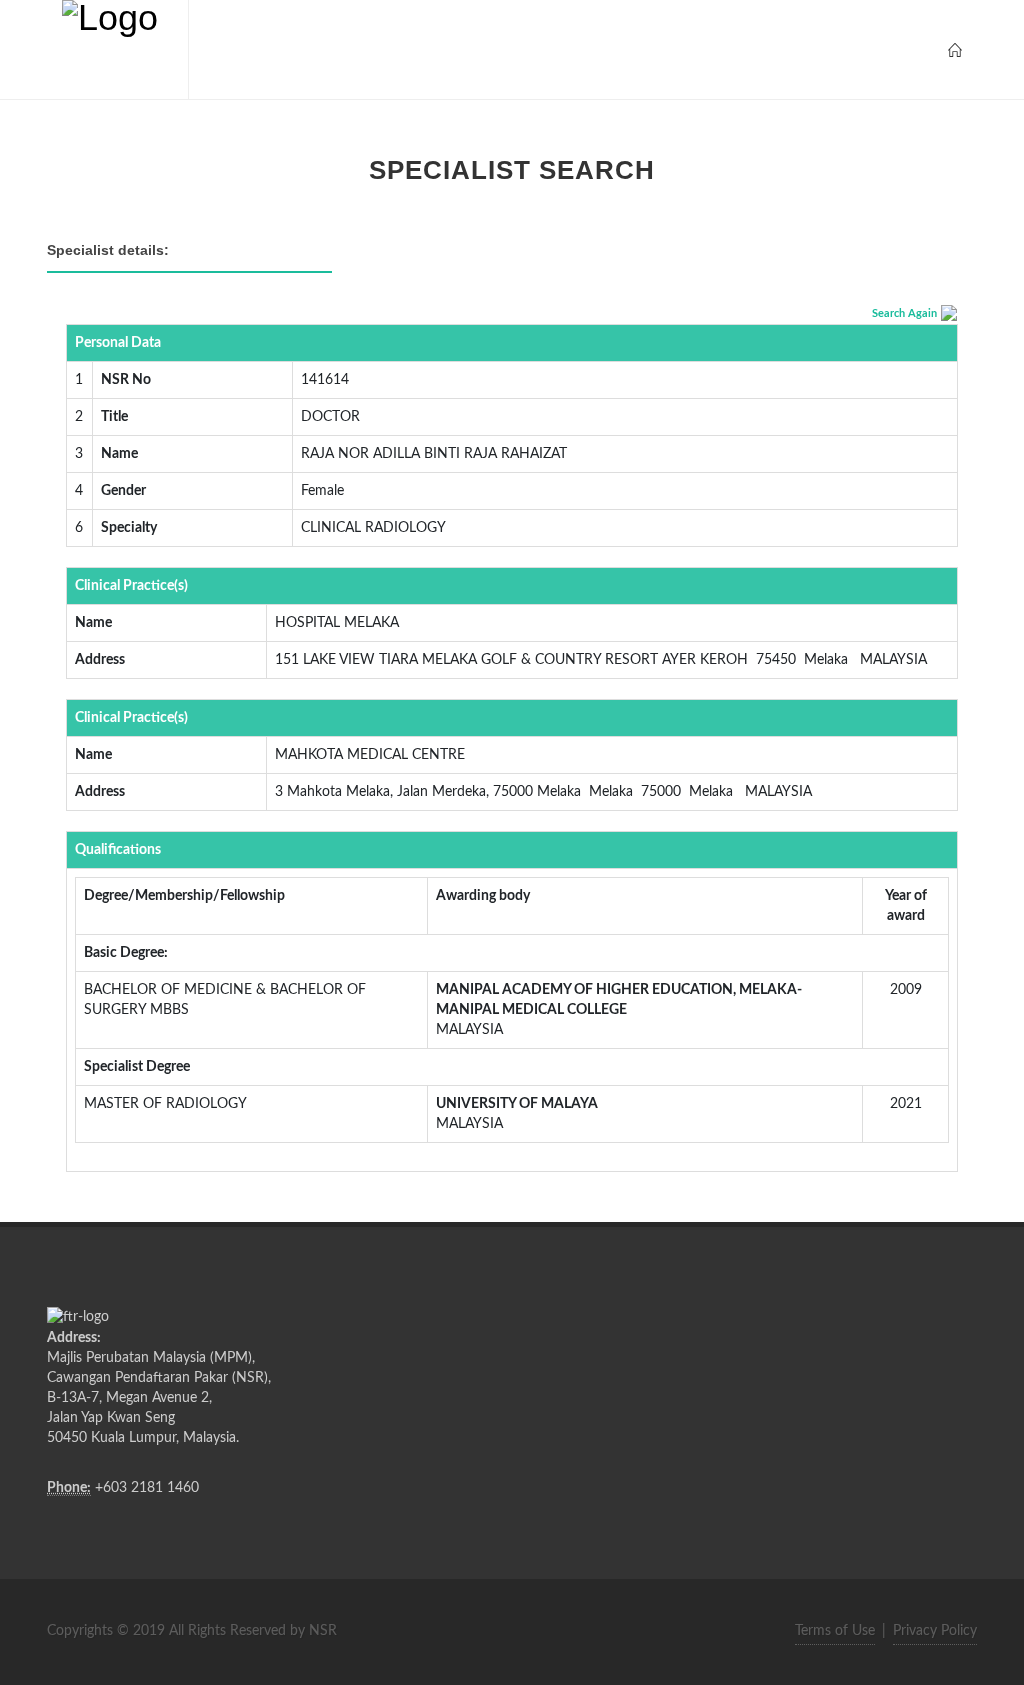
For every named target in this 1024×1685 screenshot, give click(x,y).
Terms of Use (835, 1631)
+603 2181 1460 (147, 1488)
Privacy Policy (935, 1631)
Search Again (904, 313)
